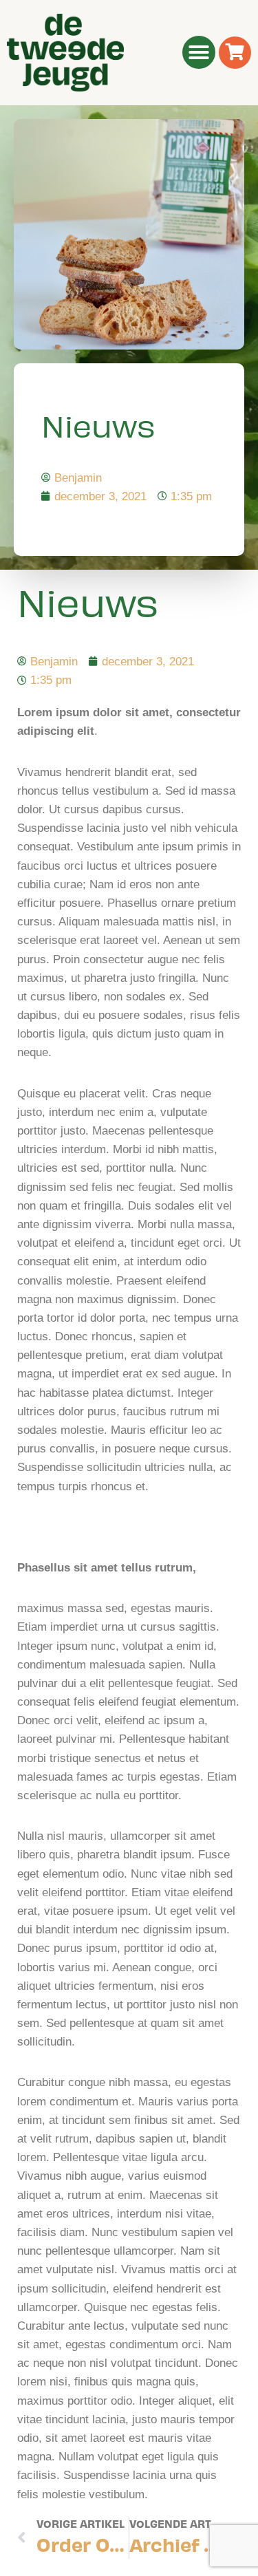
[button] (199, 52)
